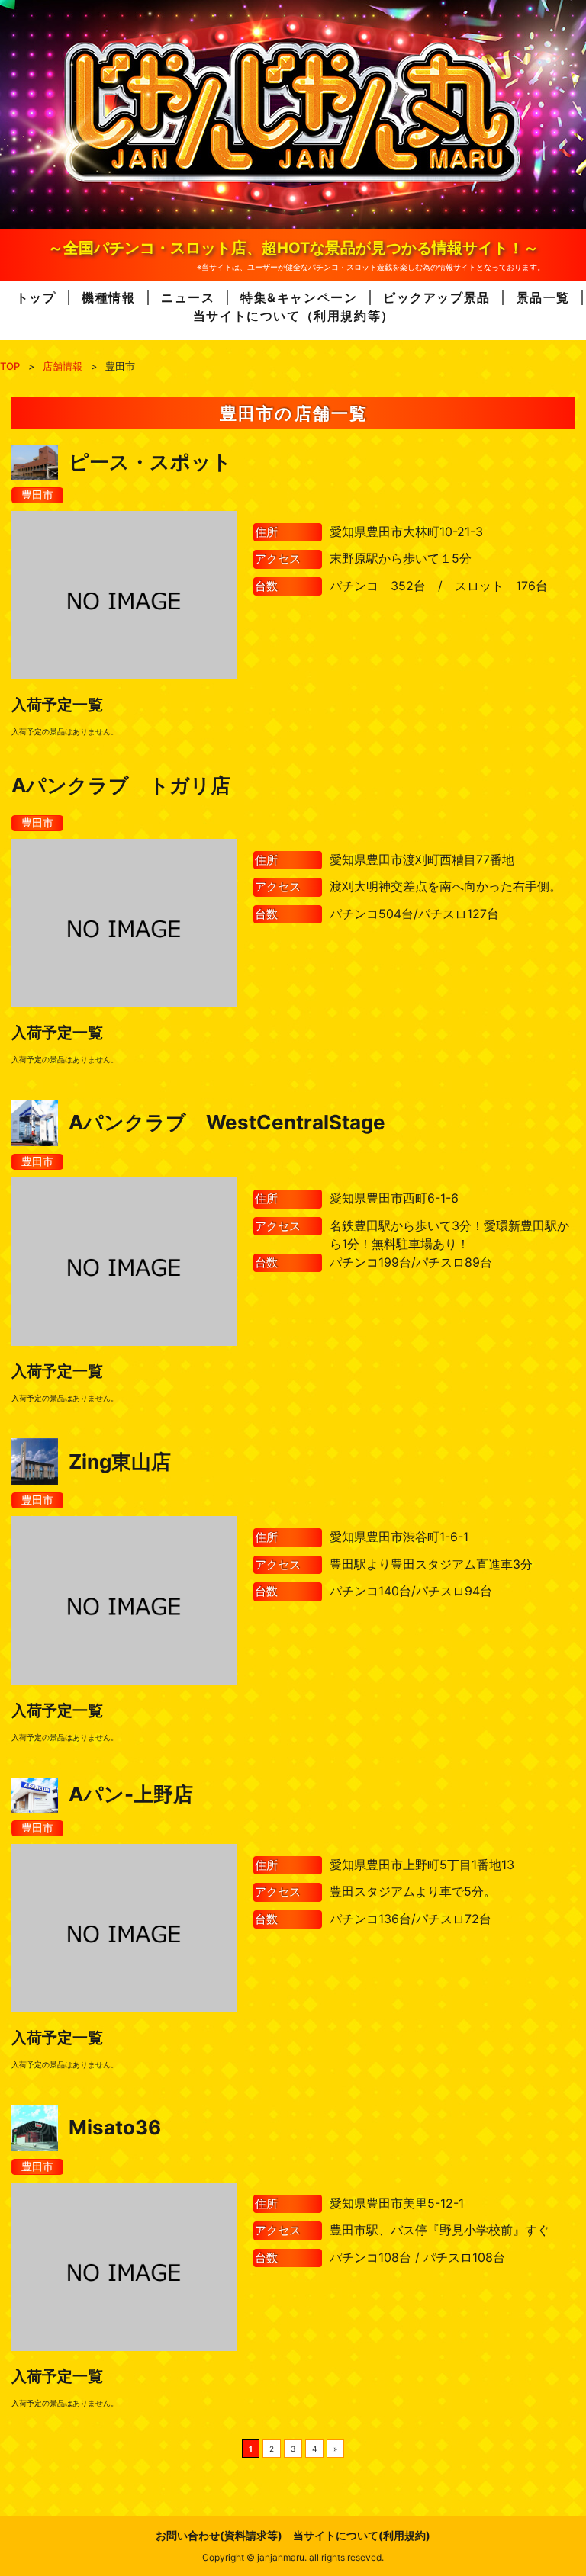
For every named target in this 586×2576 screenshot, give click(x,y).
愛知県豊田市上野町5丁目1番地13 (422, 1865)
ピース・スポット (150, 462)
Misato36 (115, 2127)
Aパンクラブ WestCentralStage (227, 1122)
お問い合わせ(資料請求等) (219, 2535)
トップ (36, 297)
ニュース (188, 297)
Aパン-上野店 (131, 1794)
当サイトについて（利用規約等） (294, 316)
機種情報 (108, 297)
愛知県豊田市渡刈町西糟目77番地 (422, 859)
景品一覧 (543, 297)
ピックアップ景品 (437, 297)
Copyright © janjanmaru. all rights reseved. (293, 2557)
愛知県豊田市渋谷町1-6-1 (399, 1537)
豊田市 (37, 495)
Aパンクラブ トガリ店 (121, 785)
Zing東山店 (120, 1461)
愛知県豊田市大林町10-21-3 (406, 532)
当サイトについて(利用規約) (362, 2535)
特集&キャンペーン (299, 297)
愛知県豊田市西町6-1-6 (394, 1198)
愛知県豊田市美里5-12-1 (397, 2203)
